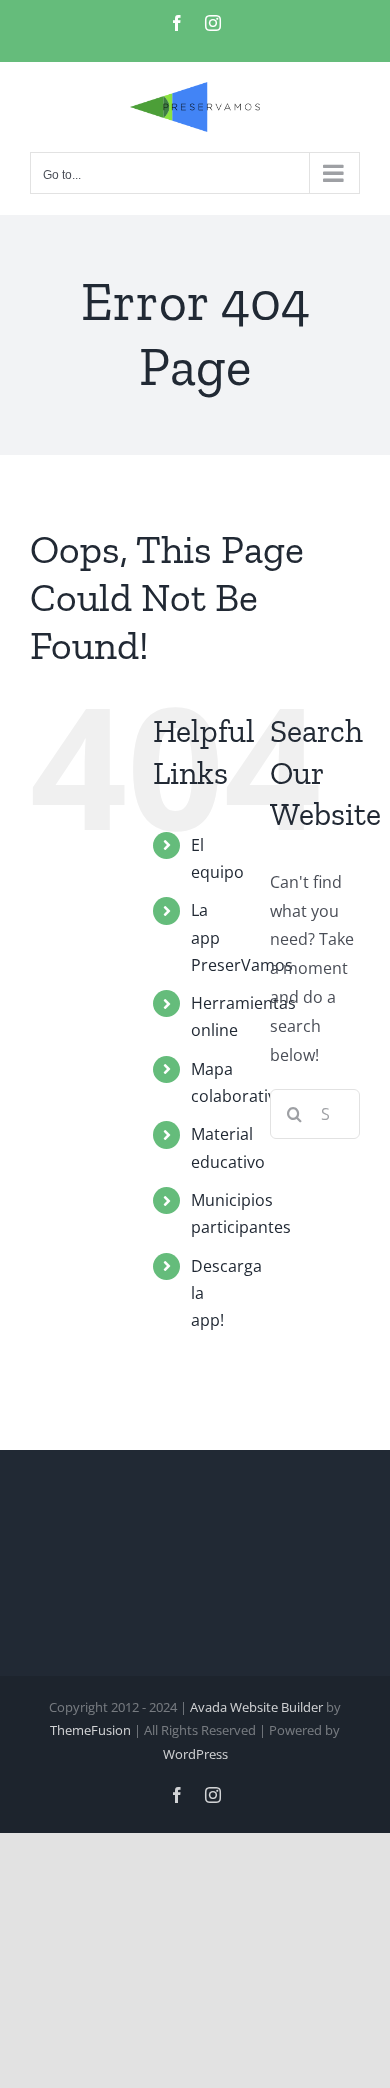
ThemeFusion (90, 1730)
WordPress (195, 1754)
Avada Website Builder (256, 1707)
